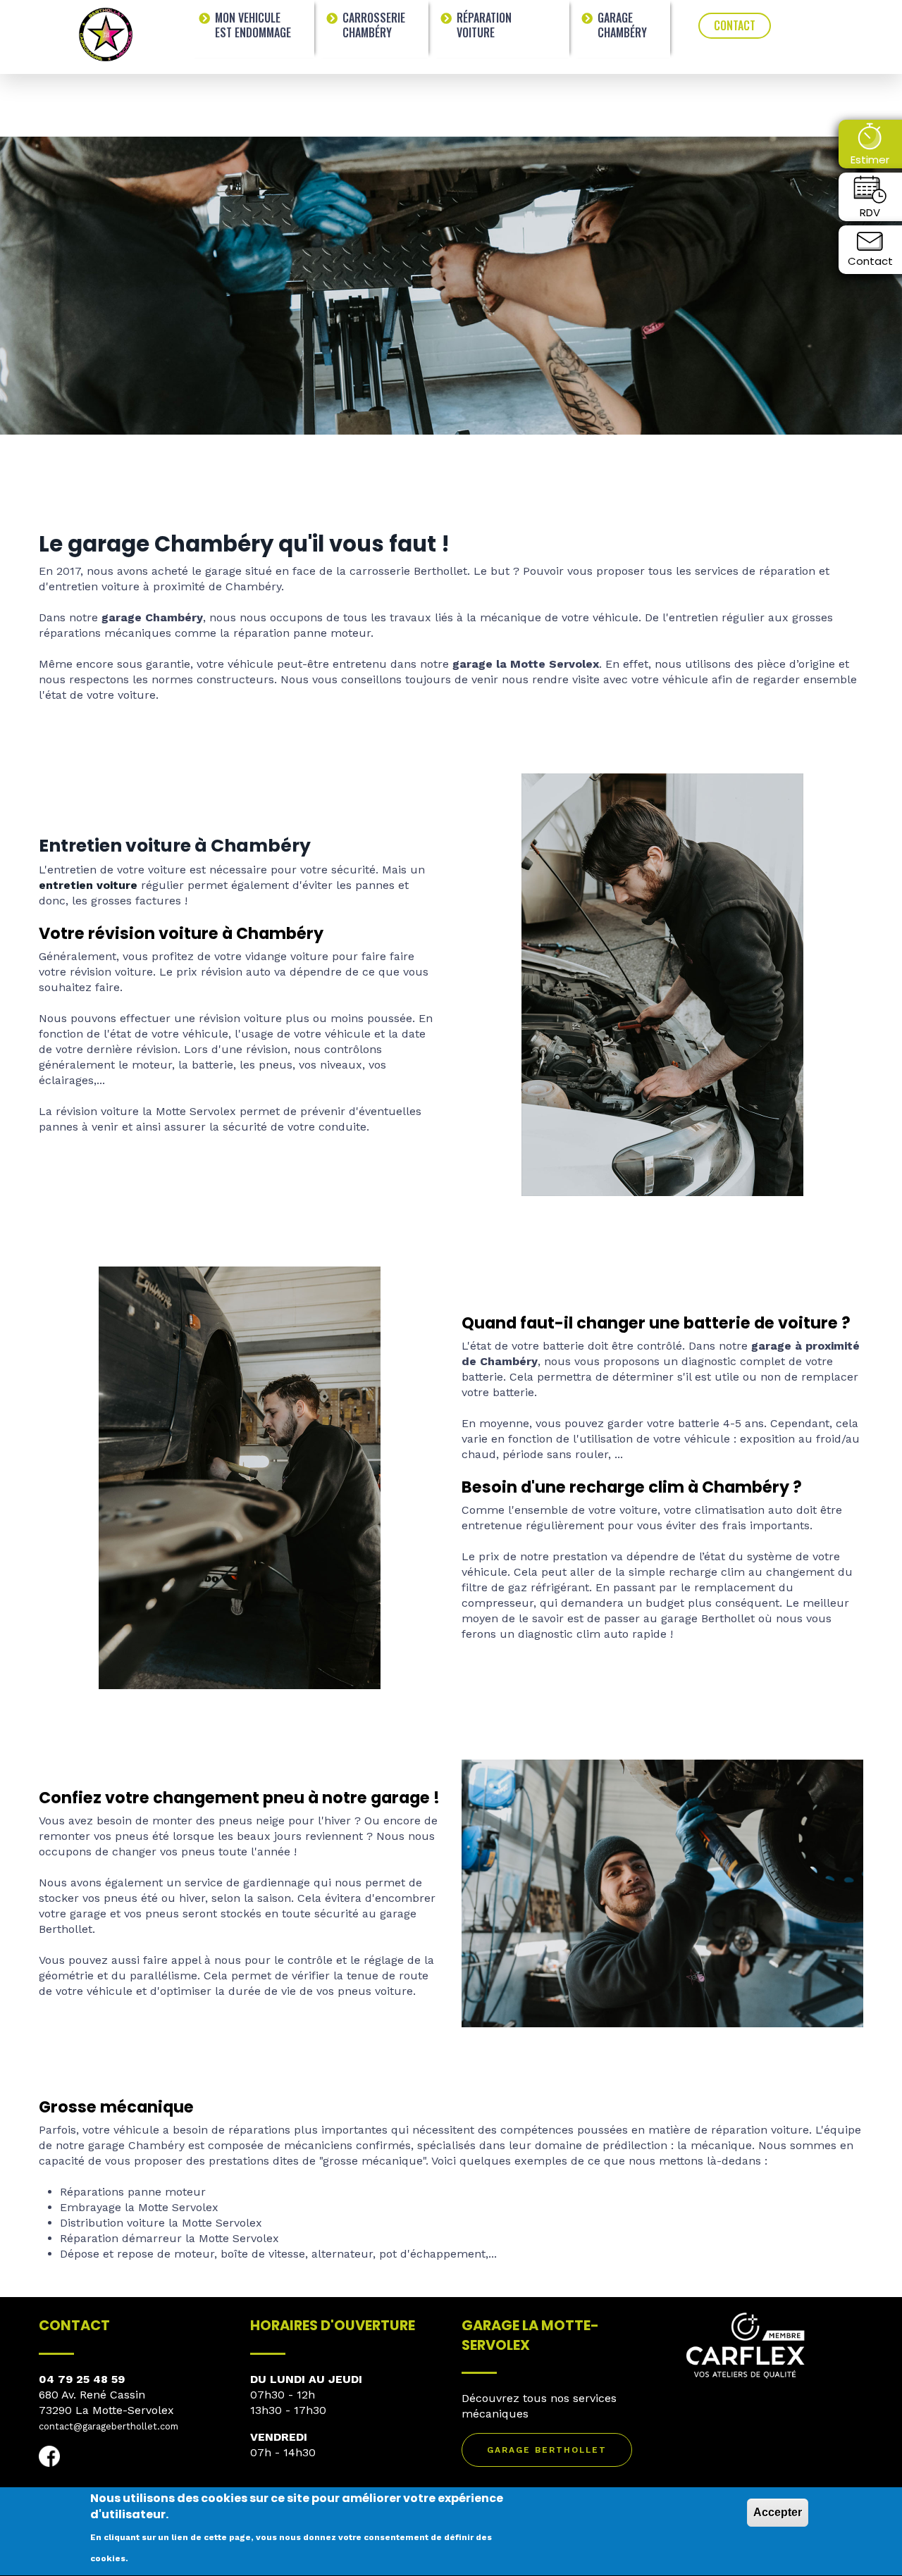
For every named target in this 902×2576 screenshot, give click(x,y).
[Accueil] (106, 33)
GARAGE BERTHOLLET (547, 2450)
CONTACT (735, 25)
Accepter (778, 2512)
